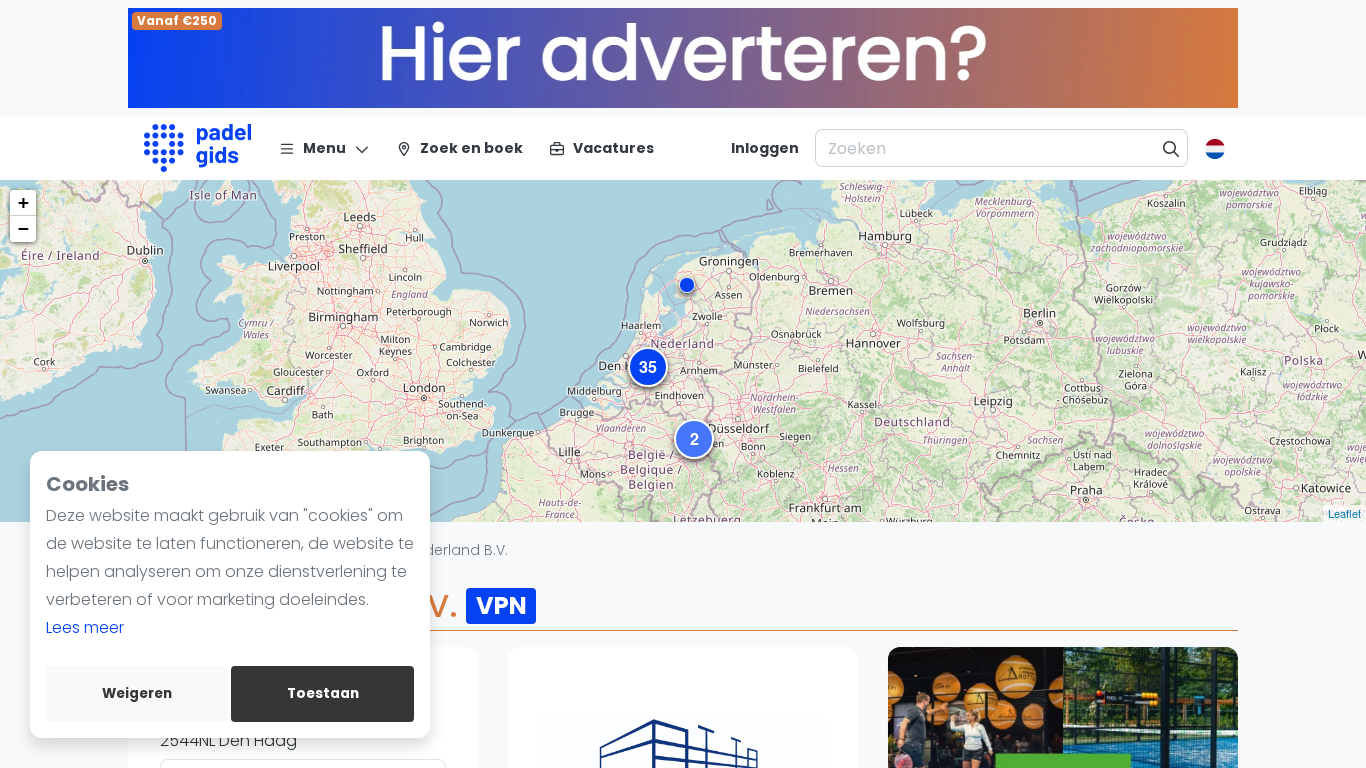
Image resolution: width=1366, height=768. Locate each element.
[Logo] (197, 148)
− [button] (23, 228)
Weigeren (137, 693)
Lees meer (85, 627)
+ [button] (23, 202)
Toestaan (323, 693)
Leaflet (1344, 513)
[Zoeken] (1171, 148)
